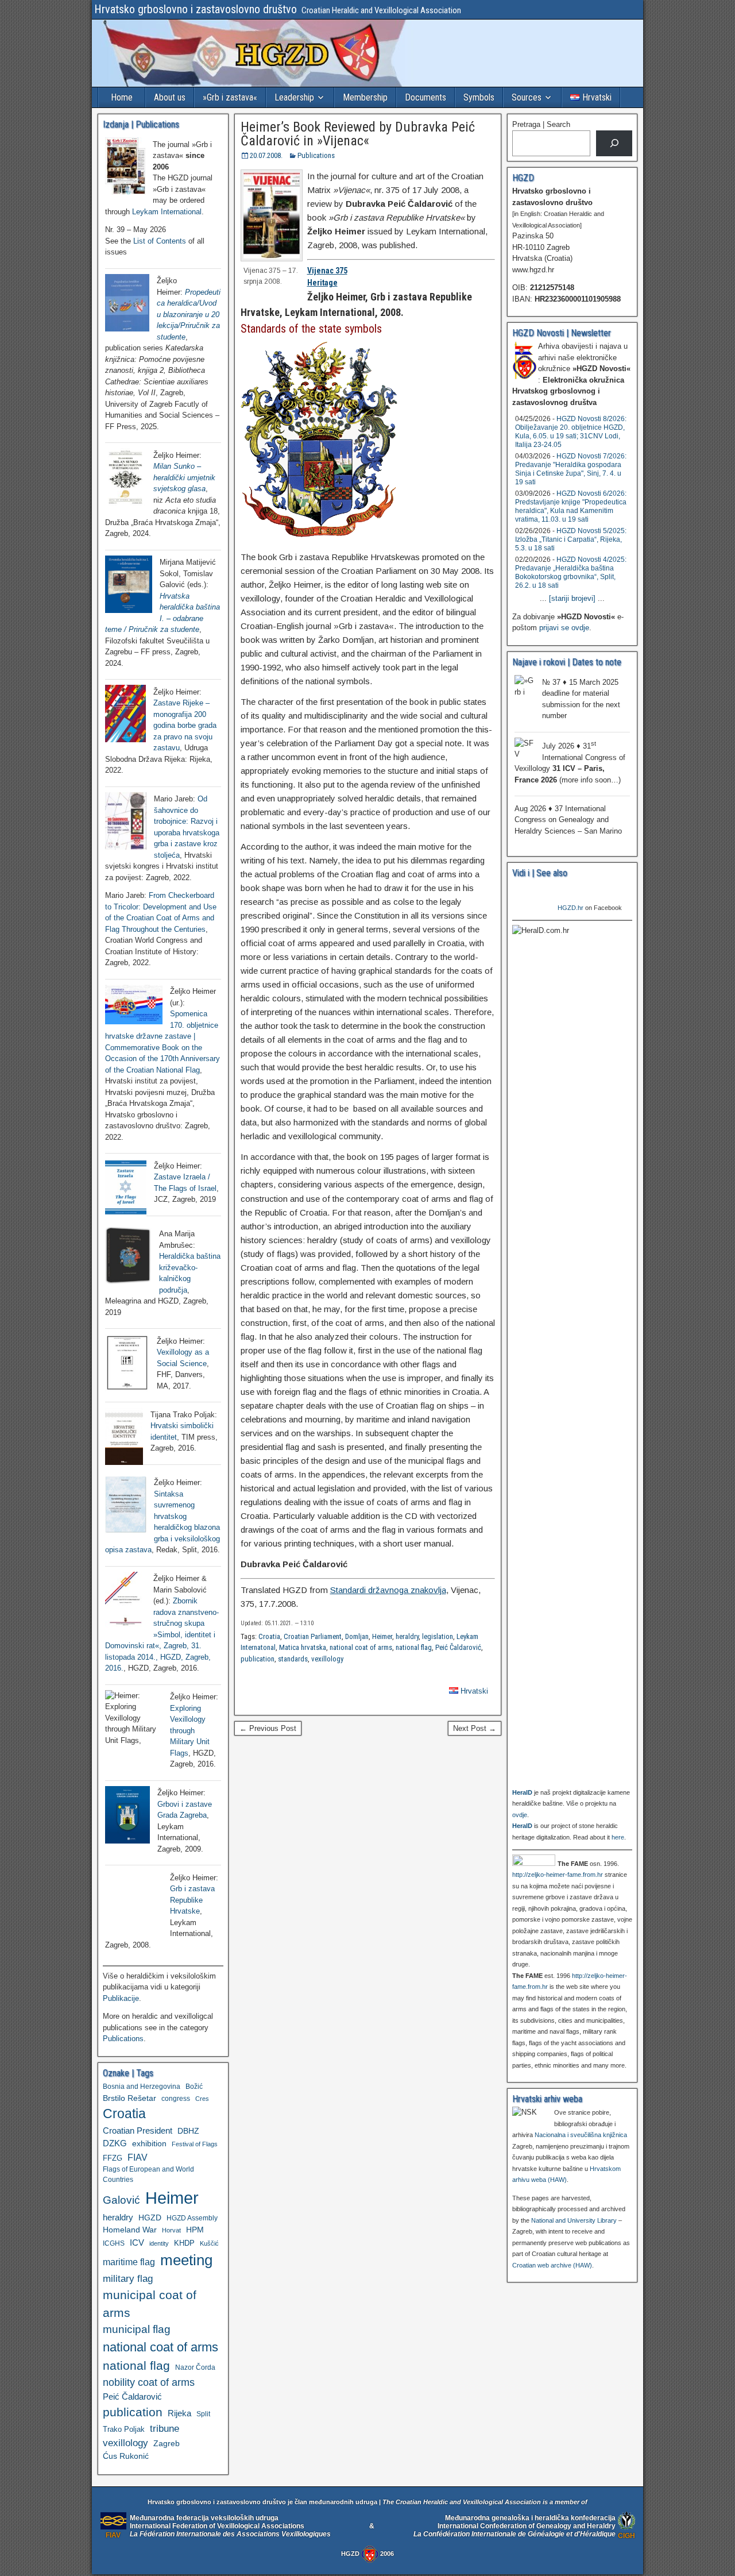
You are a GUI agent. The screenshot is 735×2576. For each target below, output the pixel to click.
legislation (438, 1636)
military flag (128, 2279)
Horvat (171, 2230)
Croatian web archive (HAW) (552, 2265)
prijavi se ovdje (564, 628)
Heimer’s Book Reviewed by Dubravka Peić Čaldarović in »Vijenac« (358, 134)
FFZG (113, 2158)
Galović (121, 2200)
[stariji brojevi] (572, 598)
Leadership (294, 97)
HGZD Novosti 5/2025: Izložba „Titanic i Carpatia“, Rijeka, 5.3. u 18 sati (571, 539)
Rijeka (179, 2413)
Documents (425, 97)
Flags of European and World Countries (148, 2174)
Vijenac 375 (327, 271)
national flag (414, 1647)
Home (122, 97)
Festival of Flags (195, 2144)
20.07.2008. (266, 155)
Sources (527, 97)
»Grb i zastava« (230, 97)
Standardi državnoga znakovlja (388, 1590)
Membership (365, 97)
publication (258, 1659)
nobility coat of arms (149, 2382)
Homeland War (130, 2230)
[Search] (614, 143)
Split (203, 2414)
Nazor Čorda (195, 2367)
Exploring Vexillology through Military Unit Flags (190, 1731)
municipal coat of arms (150, 2304)
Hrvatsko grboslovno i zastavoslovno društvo (196, 9)
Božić (194, 2087)
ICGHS (114, 2243)
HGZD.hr (570, 908)
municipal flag (137, 2329)
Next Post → (475, 1728)
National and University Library (574, 2220)
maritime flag (129, 2262)
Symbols (479, 97)
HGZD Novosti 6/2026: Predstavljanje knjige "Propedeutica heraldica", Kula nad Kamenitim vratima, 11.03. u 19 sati (571, 506)
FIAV (138, 2157)
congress (176, 2098)
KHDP (184, 2243)
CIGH (626, 2535)
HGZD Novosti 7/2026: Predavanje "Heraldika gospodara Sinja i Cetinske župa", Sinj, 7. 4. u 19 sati (571, 469)
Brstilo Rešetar (129, 2098)
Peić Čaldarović (458, 1647)
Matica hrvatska (303, 1647)
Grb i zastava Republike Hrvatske (192, 1900)
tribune (165, 2429)
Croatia (269, 1636)
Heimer (382, 1636)
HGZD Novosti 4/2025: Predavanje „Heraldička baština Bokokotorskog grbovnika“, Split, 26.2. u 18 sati (571, 572)
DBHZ (188, 2131)
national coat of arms (361, 1647)
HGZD (150, 2218)
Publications (316, 155)
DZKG (115, 2143)
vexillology (327, 1659)
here (618, 1837)
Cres (202, 2099)
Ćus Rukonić (126, 2456)
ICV (137, 2243)
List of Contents (160, 241)
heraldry (407, 1636)
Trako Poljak (124, 2429)
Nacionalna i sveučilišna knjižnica (581, 2135)
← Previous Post (268, 1728)
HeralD (522, 1792)
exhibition (149, 2143)
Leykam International (167, 212)
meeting (186, 2260)
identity (159, 2243)
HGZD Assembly (192, 2218)
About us (170, 97)
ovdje (520, 1815)
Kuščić (209, 2243)
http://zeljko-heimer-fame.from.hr (558, 1875)
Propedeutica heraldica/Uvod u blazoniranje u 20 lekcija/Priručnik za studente (189, 315)
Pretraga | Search (541, 124)
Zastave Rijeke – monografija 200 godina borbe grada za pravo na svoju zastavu (185, 725)
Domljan (357, 1636)
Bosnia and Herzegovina (142, 2087)
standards (293, 1659)
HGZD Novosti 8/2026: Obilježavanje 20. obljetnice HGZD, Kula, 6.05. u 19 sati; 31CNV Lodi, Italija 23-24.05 (571, 432)
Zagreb (167, 2443)
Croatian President (138, 2130)
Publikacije (121, 1998)
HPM (195, 2230)
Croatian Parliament (313, 1636)
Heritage (322, 283)
